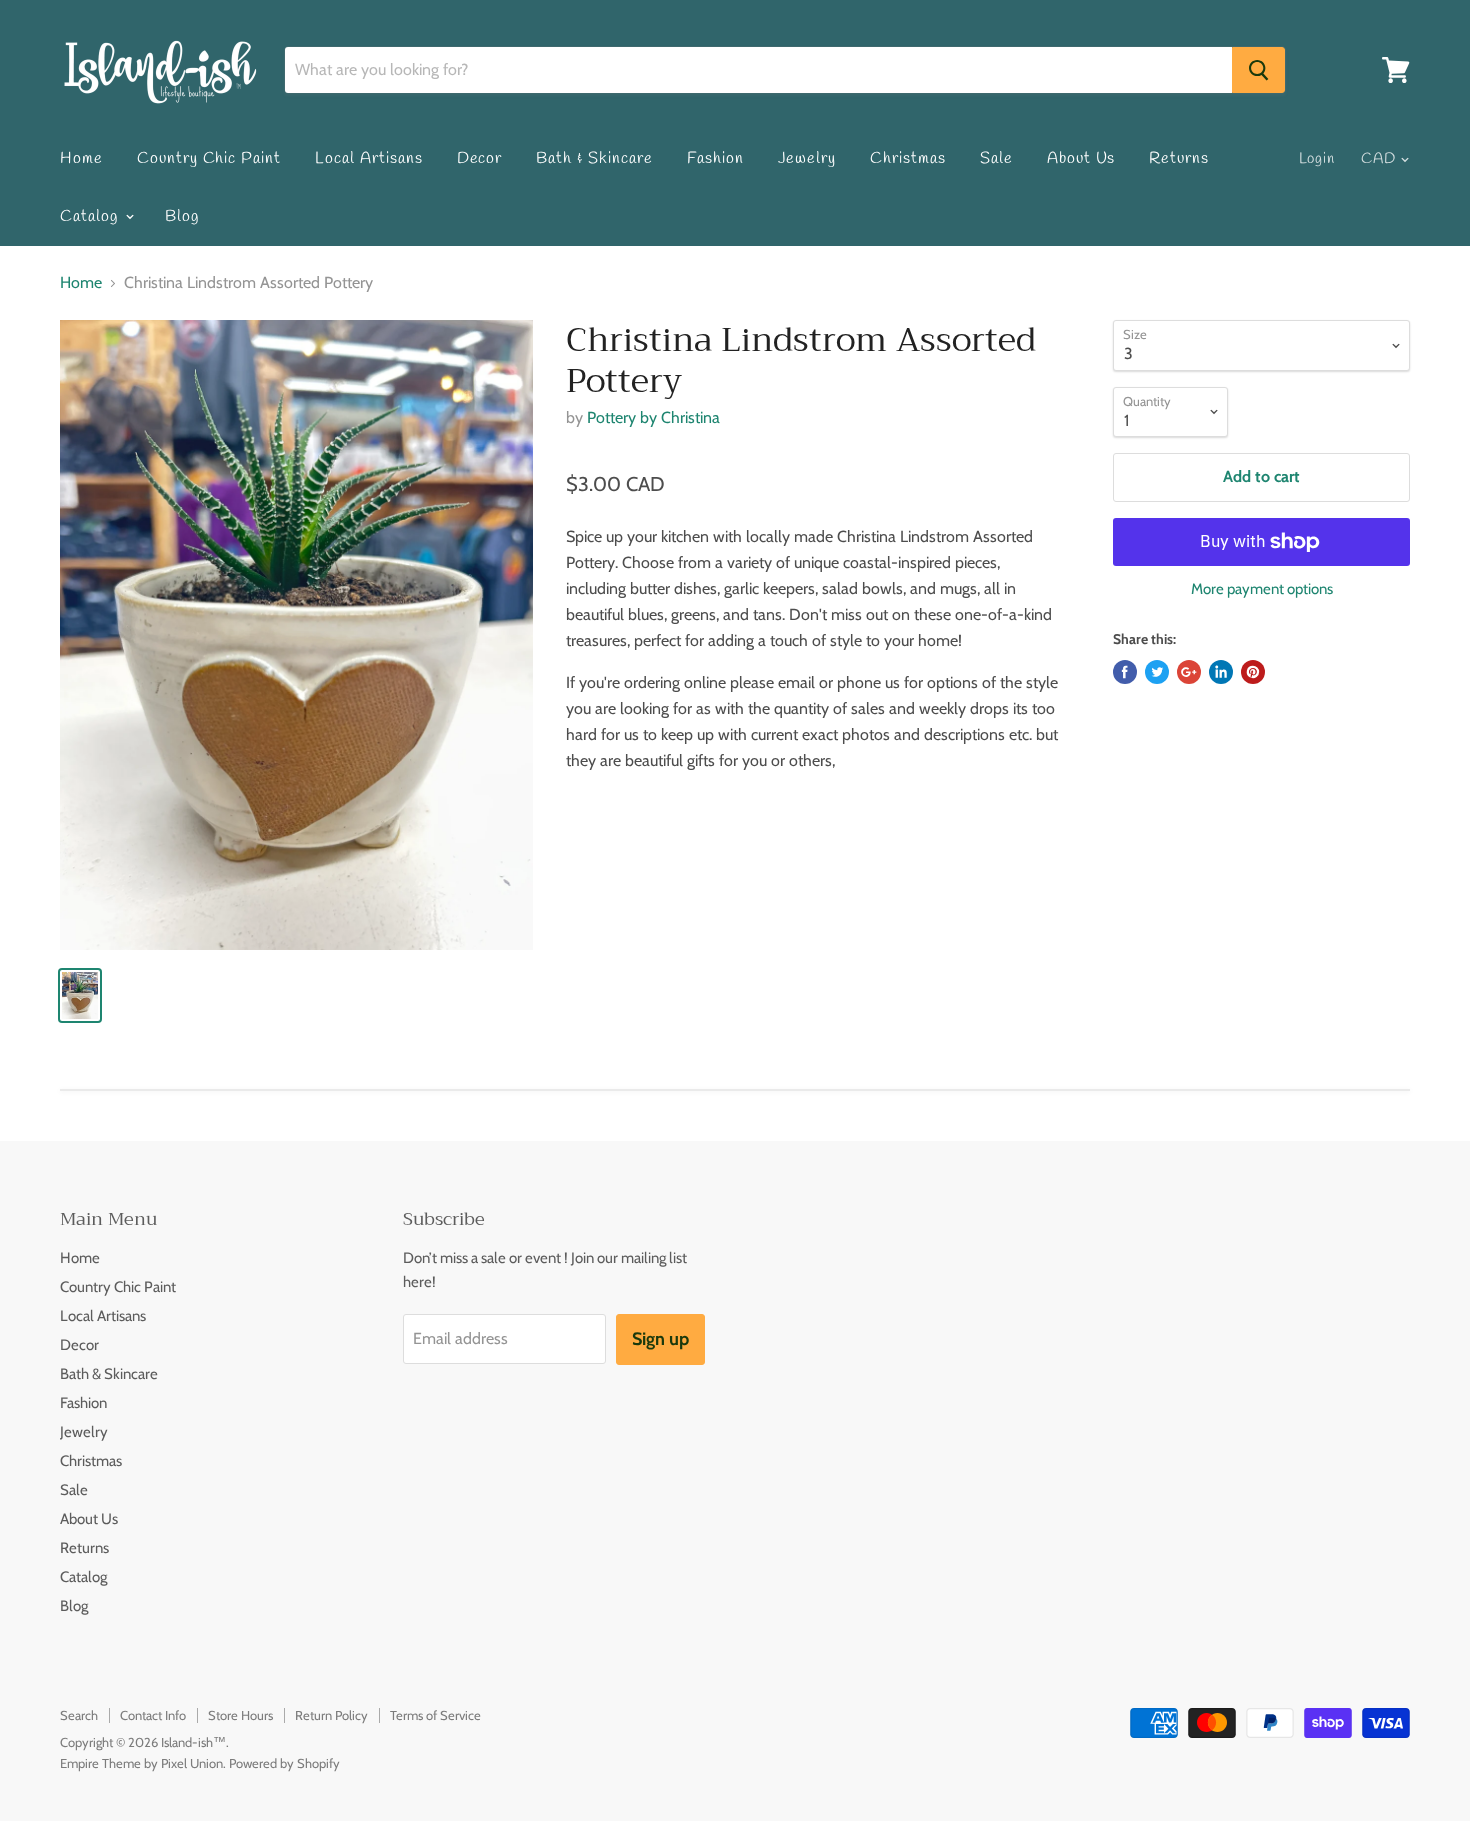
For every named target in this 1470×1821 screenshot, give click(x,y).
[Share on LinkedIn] (1221, 672)
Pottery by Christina (653, 417)
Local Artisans (368, 158)
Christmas (908, 158)
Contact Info (153, 1715)
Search (79, 1715)
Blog (182, 216)
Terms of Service (435, 1715)
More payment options (1262, 589)
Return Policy (331, 1715)
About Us (1081, 158)
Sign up (660, 1339)
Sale (996, 158)
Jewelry (807, 158)
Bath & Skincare (594, 158)
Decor (480, 158)
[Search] (1258, 70)
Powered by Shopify (284, 1763)
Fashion (715, 158)
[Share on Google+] (1189, 672)
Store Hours (240, 1715)
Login (1317, 159)
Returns (1179, 158)
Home (81, 158)
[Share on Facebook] (1125, 672)
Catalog (91, 216)
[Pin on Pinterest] (1253, 672)
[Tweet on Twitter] (1157, 672)
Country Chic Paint (209, 158)
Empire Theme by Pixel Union (141, 1763)
